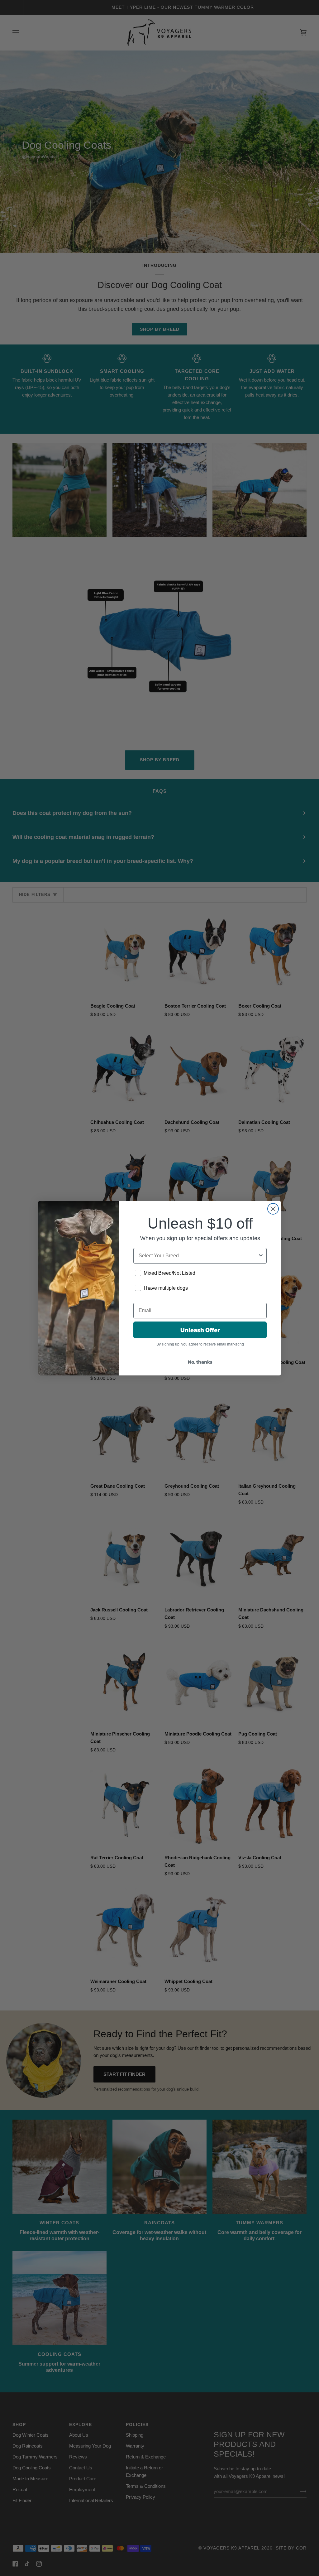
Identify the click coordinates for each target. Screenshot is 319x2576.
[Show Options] (261, 1256)
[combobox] (198, 1256)
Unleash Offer (200, 1330)
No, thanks (200, 1362)
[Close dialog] (273, 1209)
